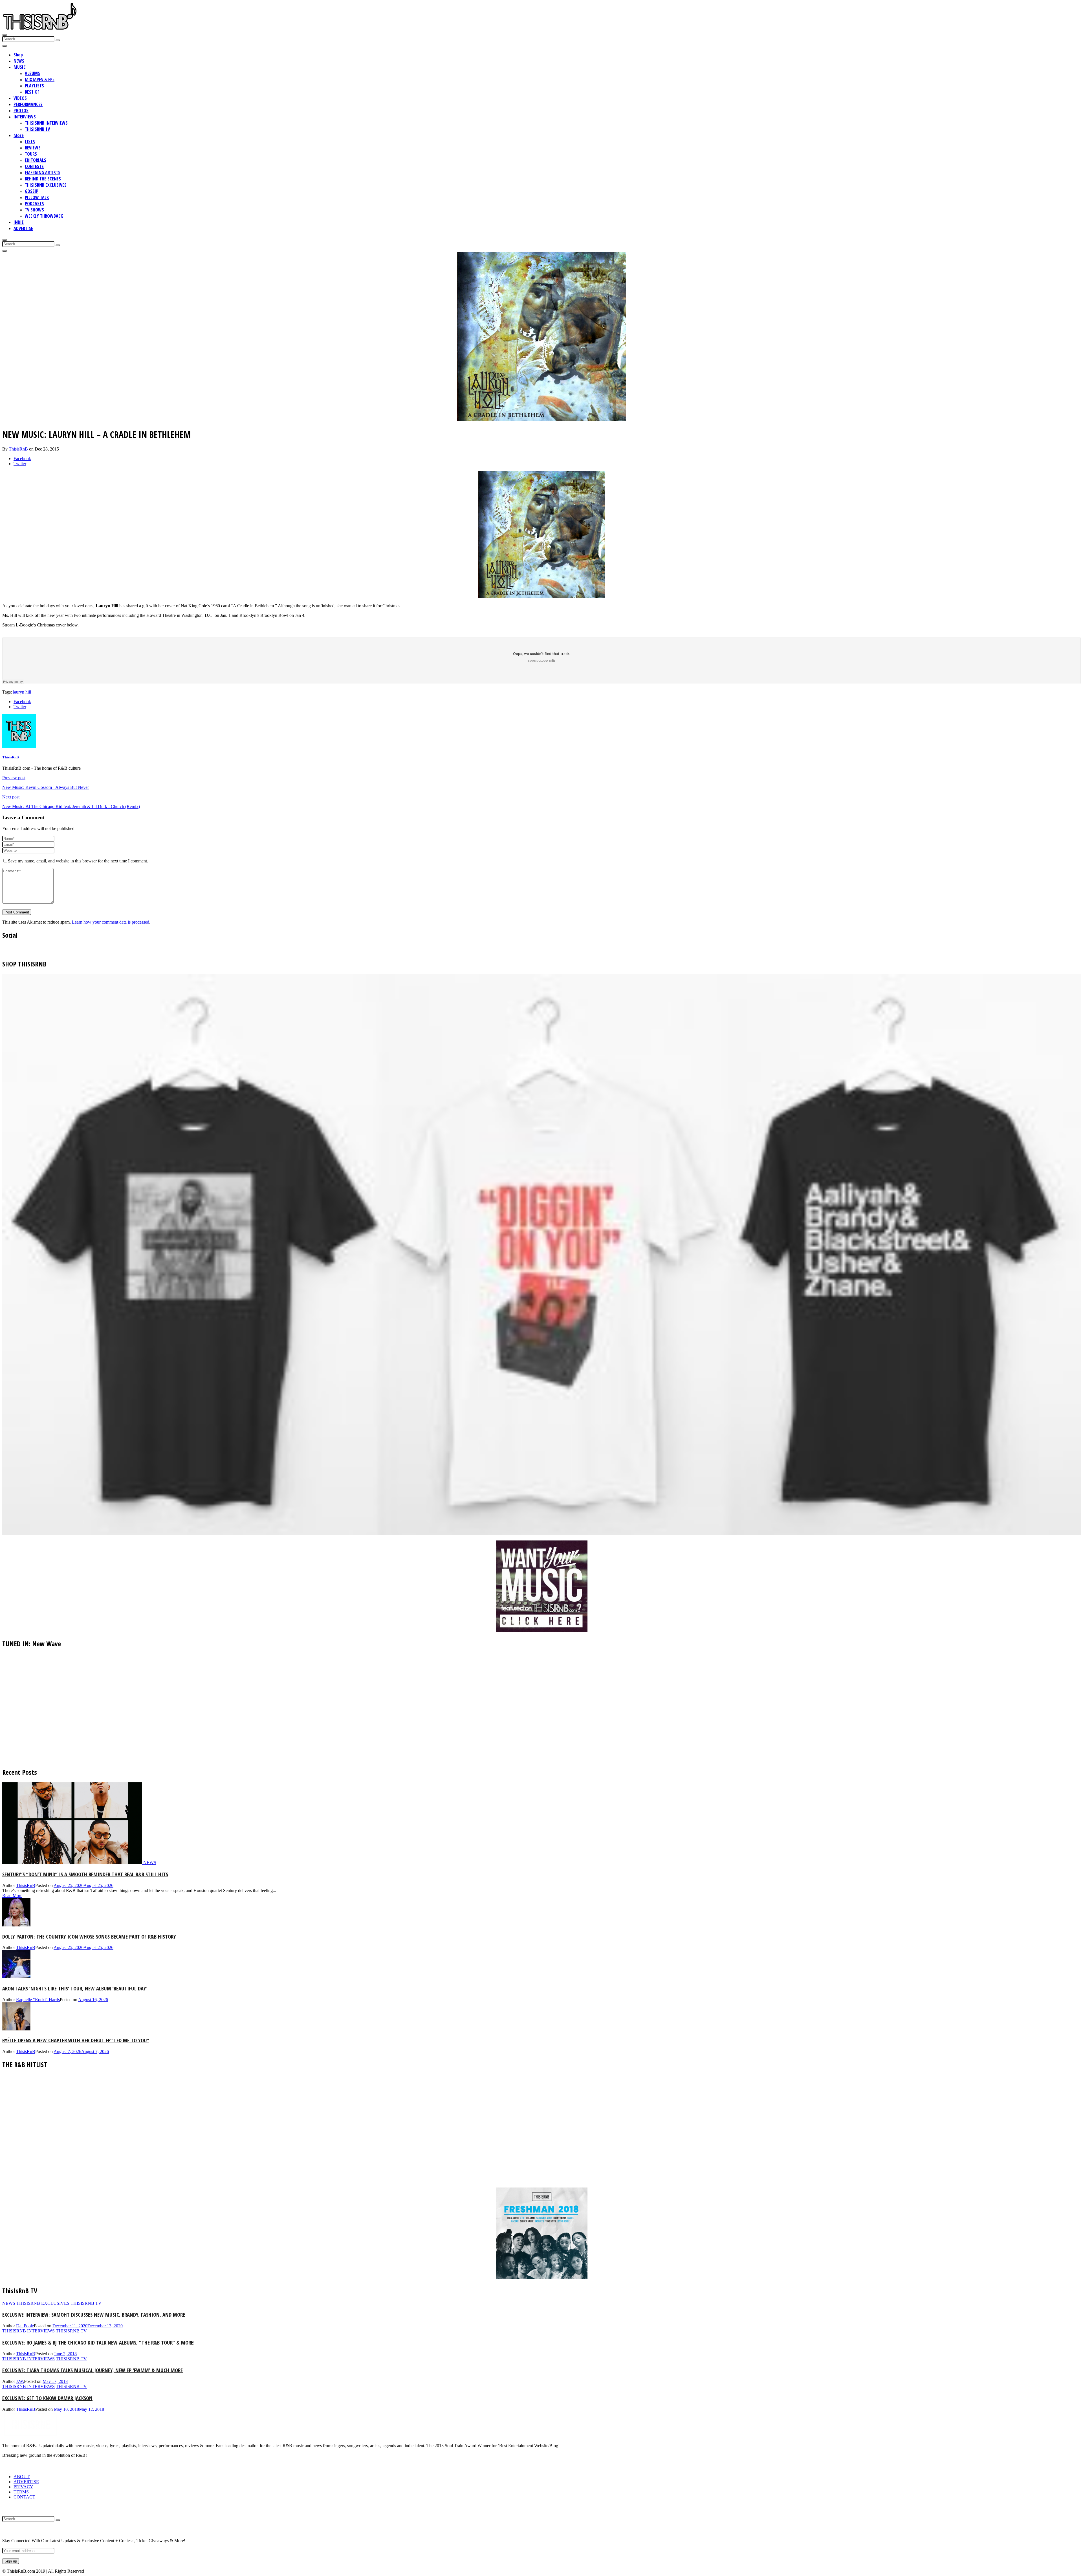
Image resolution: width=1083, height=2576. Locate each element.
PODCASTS (34, 204)
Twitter (20, 464)
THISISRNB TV (37, 129)
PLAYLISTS (34, 86)
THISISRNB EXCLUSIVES (46, 185)
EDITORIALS (36, 160)
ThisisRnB (19, 449)
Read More (12, 1896)
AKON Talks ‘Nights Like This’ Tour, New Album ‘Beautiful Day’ (75, 1988)
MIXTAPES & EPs (40, 80)
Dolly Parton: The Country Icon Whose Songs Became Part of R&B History (89, 1936)
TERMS (21, 2492)
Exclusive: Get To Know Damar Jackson (47, 2398)
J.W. (20, 2381)
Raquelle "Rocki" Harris (38, 2000)
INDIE (19, 222)
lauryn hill (22, 692)
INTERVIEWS (25, 117)
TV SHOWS (34, 210)
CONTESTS (34, 166)
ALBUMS (32, 73)
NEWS (19, 61)
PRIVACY (23, 2487)
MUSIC (20, 67)
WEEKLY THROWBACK (44, 216)
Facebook (22, 459)
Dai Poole (25, 2326)
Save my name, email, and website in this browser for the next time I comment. (78, 861)
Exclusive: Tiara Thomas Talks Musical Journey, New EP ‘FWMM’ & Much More (93, 2370)
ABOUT (22, 2477)
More (19, 135)
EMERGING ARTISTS (43, 173)
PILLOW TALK (37, 197)
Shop (18, 55)
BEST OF (32, 92)
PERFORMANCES (28, 104)
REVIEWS (33, 148)
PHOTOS (21, 111)
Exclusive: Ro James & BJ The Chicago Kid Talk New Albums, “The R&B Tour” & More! (98, 2342)
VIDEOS (20, 98)
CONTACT (24, 2497)
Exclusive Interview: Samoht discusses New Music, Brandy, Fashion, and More (94, 2315)
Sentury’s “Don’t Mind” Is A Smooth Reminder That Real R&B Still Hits (85, 1874)
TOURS (31, 154)
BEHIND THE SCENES (43, 179)
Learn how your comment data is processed (111, 922)
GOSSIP (32, 191)
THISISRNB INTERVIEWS (46, 123)
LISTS (30, 142)
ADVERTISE (23, 228)
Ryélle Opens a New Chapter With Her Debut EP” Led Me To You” (76, 2040)
